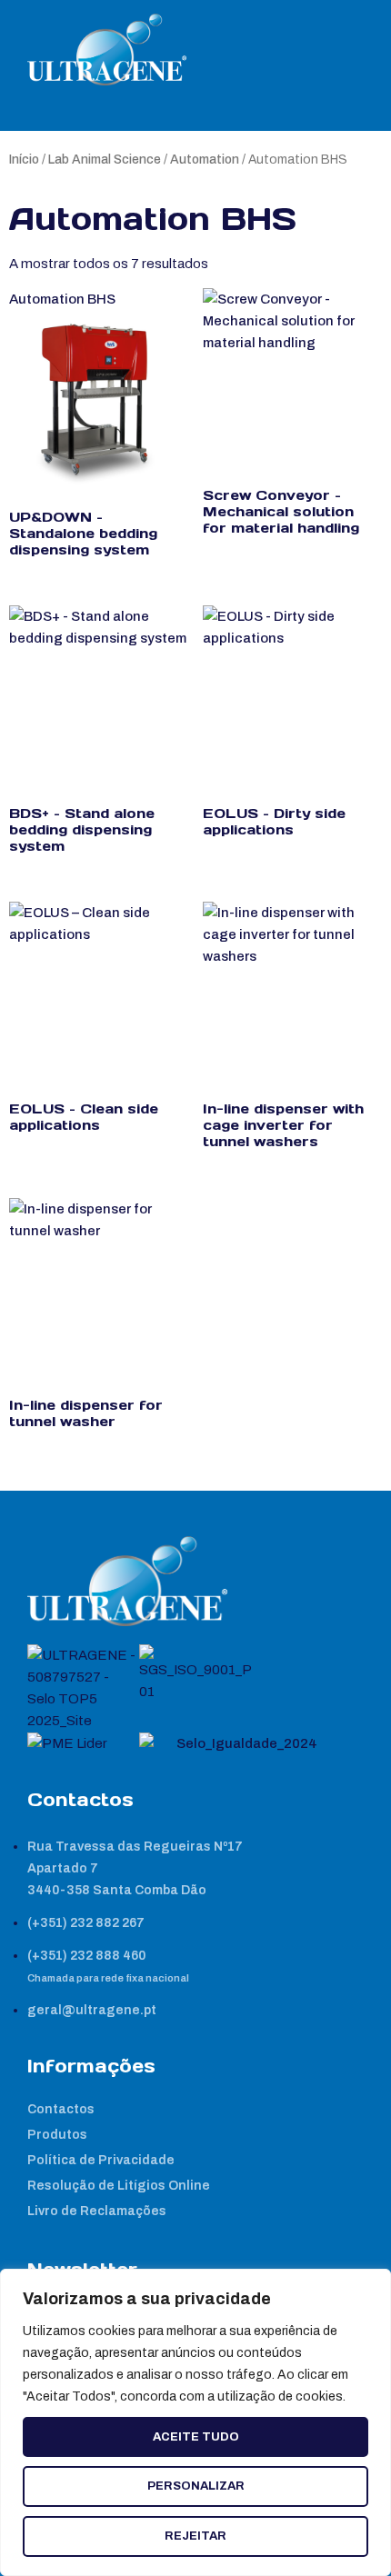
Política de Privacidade (101, 2160)
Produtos (57, 2135)
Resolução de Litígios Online (119, 2186)
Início (24, 160)
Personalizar (196, 2486)
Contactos (61, 2109)
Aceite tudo (196, 2437)
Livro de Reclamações (97, 2211)
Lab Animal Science (105, 160)
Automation (205, 160)
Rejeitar (195, 2536)
